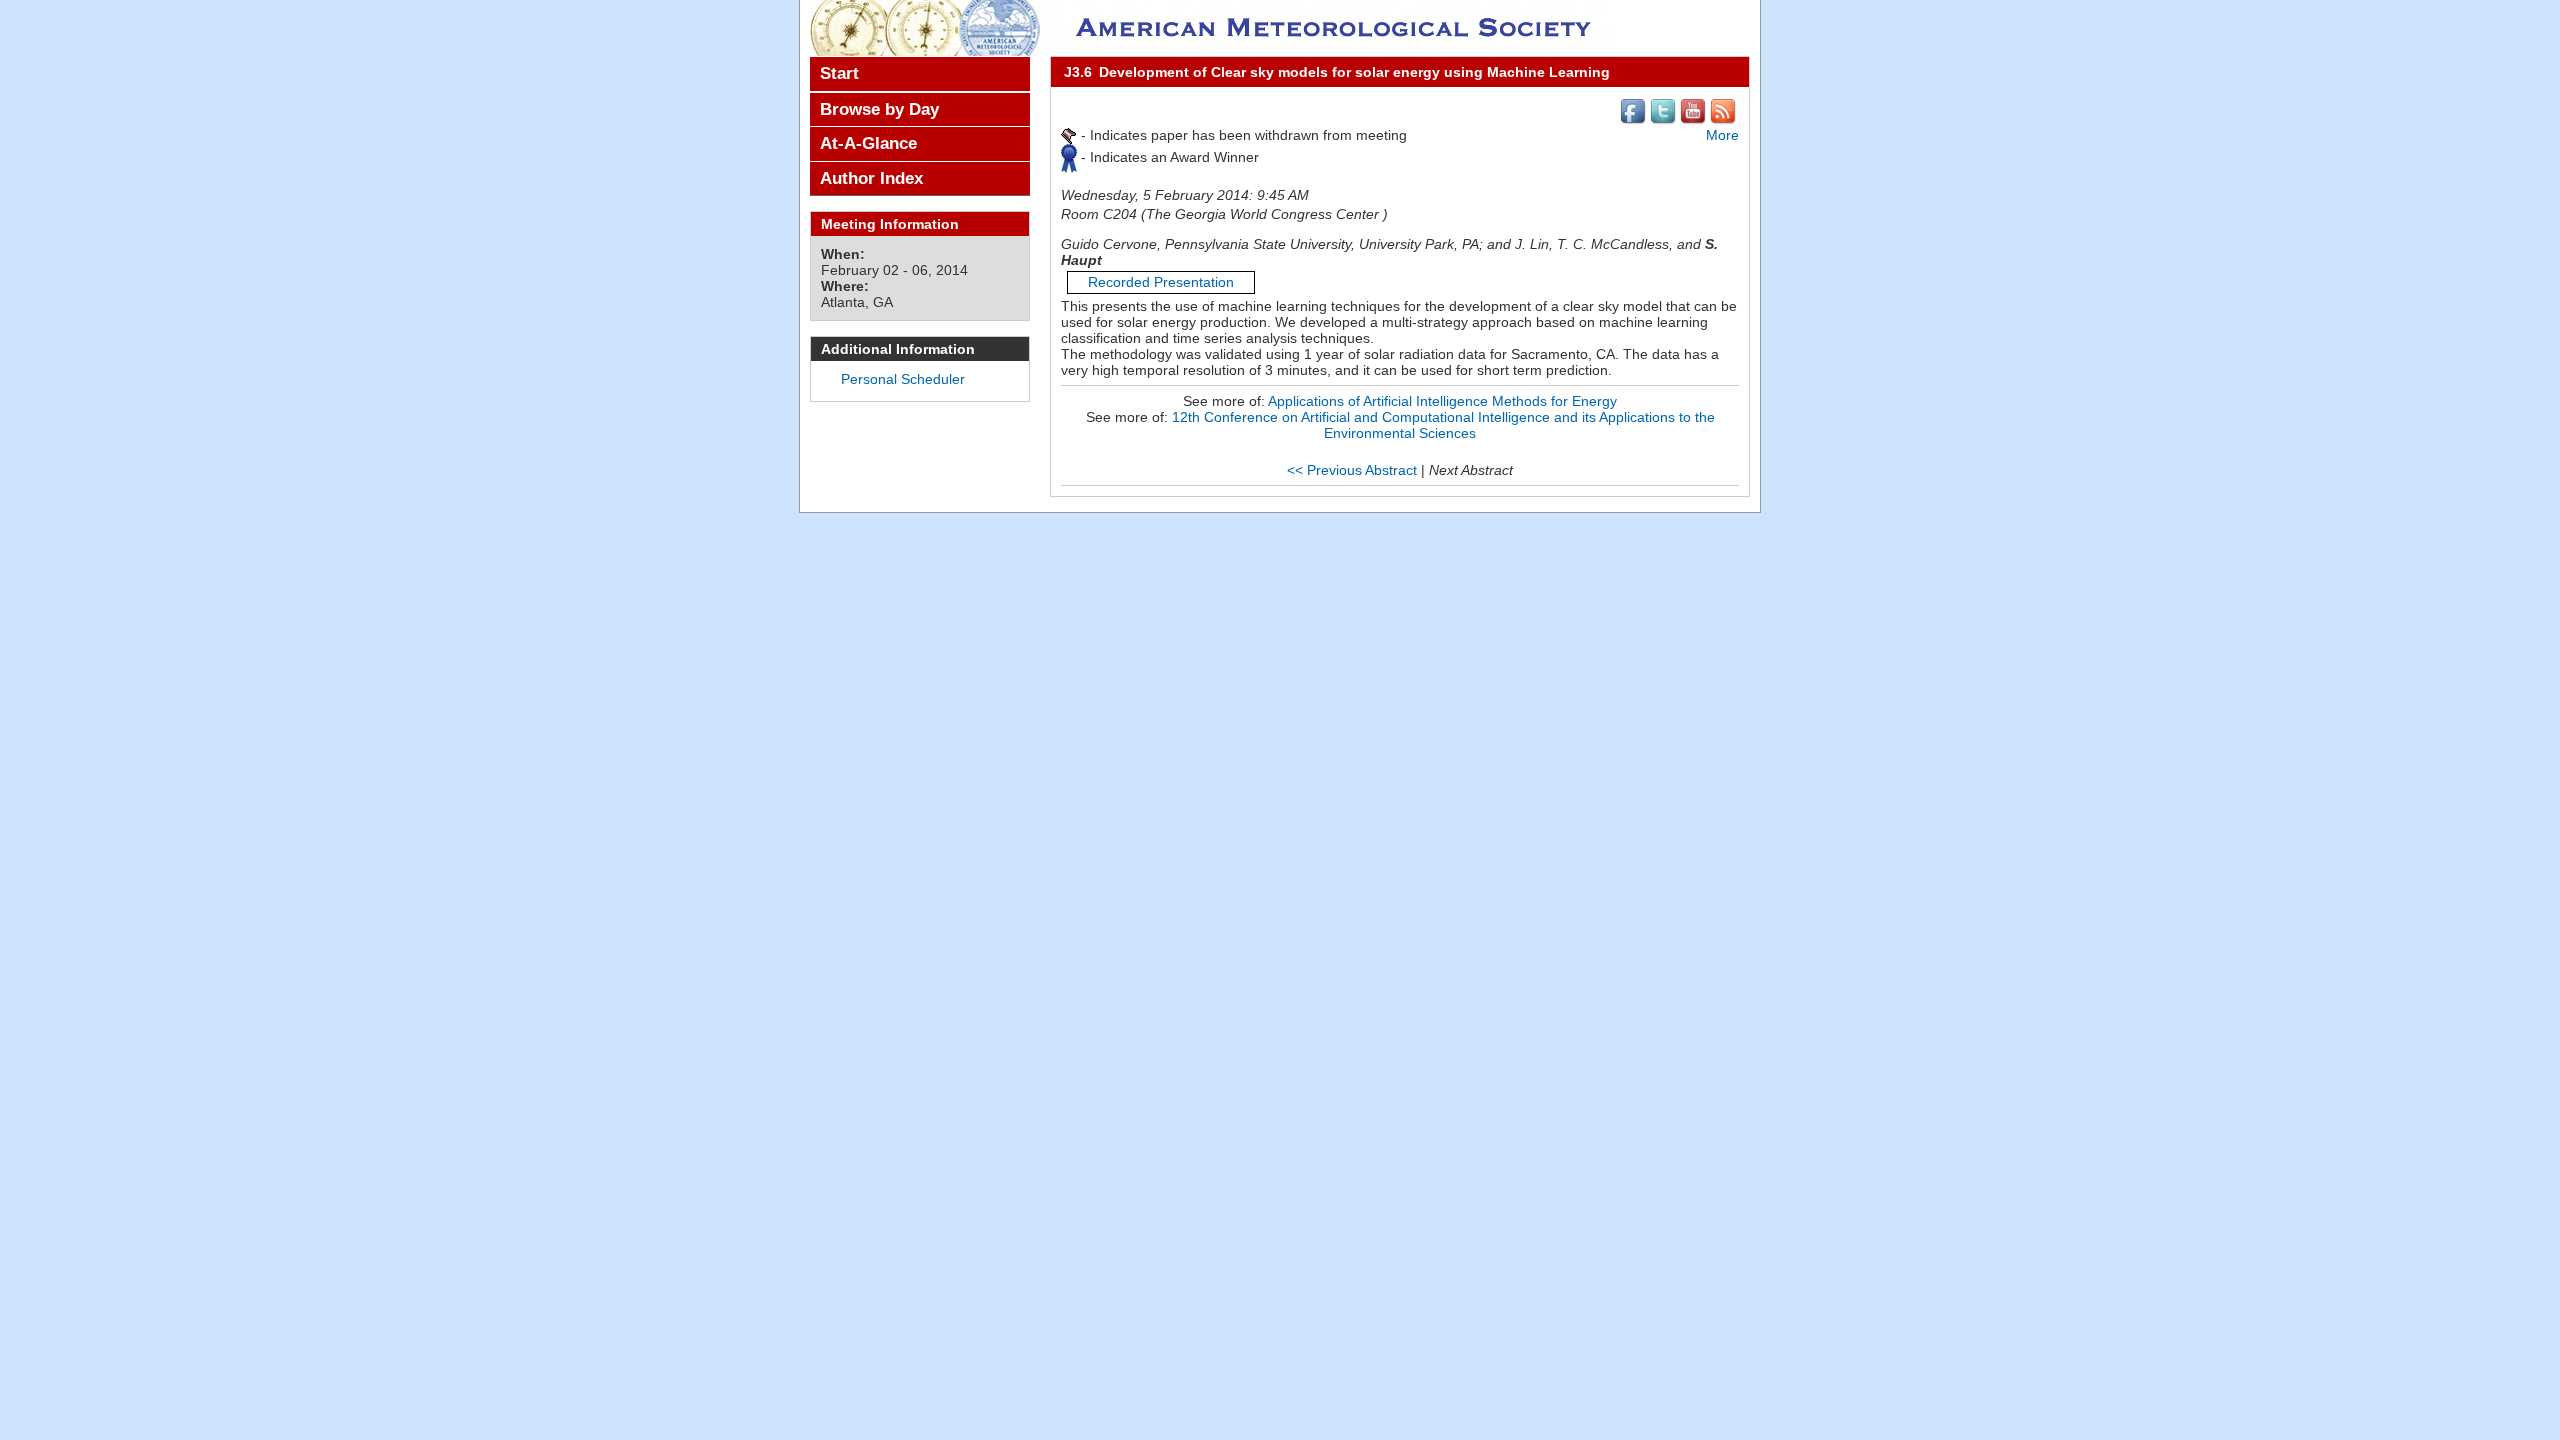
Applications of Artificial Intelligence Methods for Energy (1442, 401)
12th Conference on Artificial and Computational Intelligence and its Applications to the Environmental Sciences (1443, 425)
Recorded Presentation (1161, 282)
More (1722, 135)
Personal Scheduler (903, 379)
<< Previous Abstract (1352, 470)
